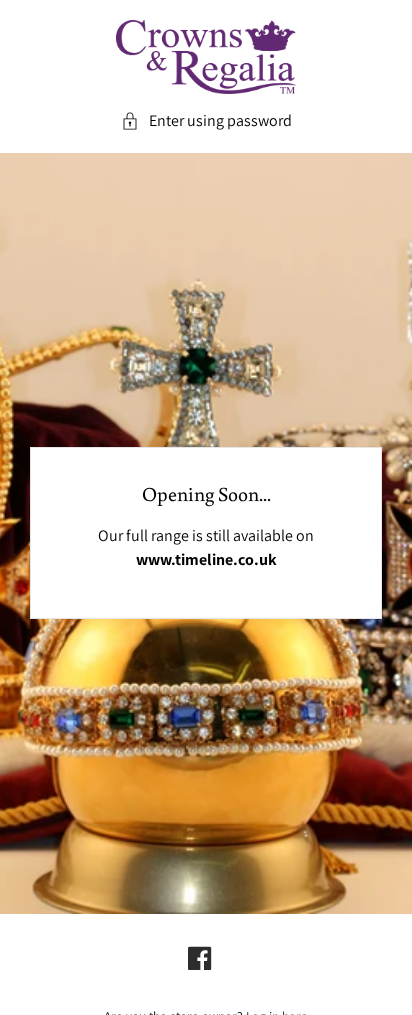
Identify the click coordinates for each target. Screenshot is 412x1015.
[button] (206, 121)
